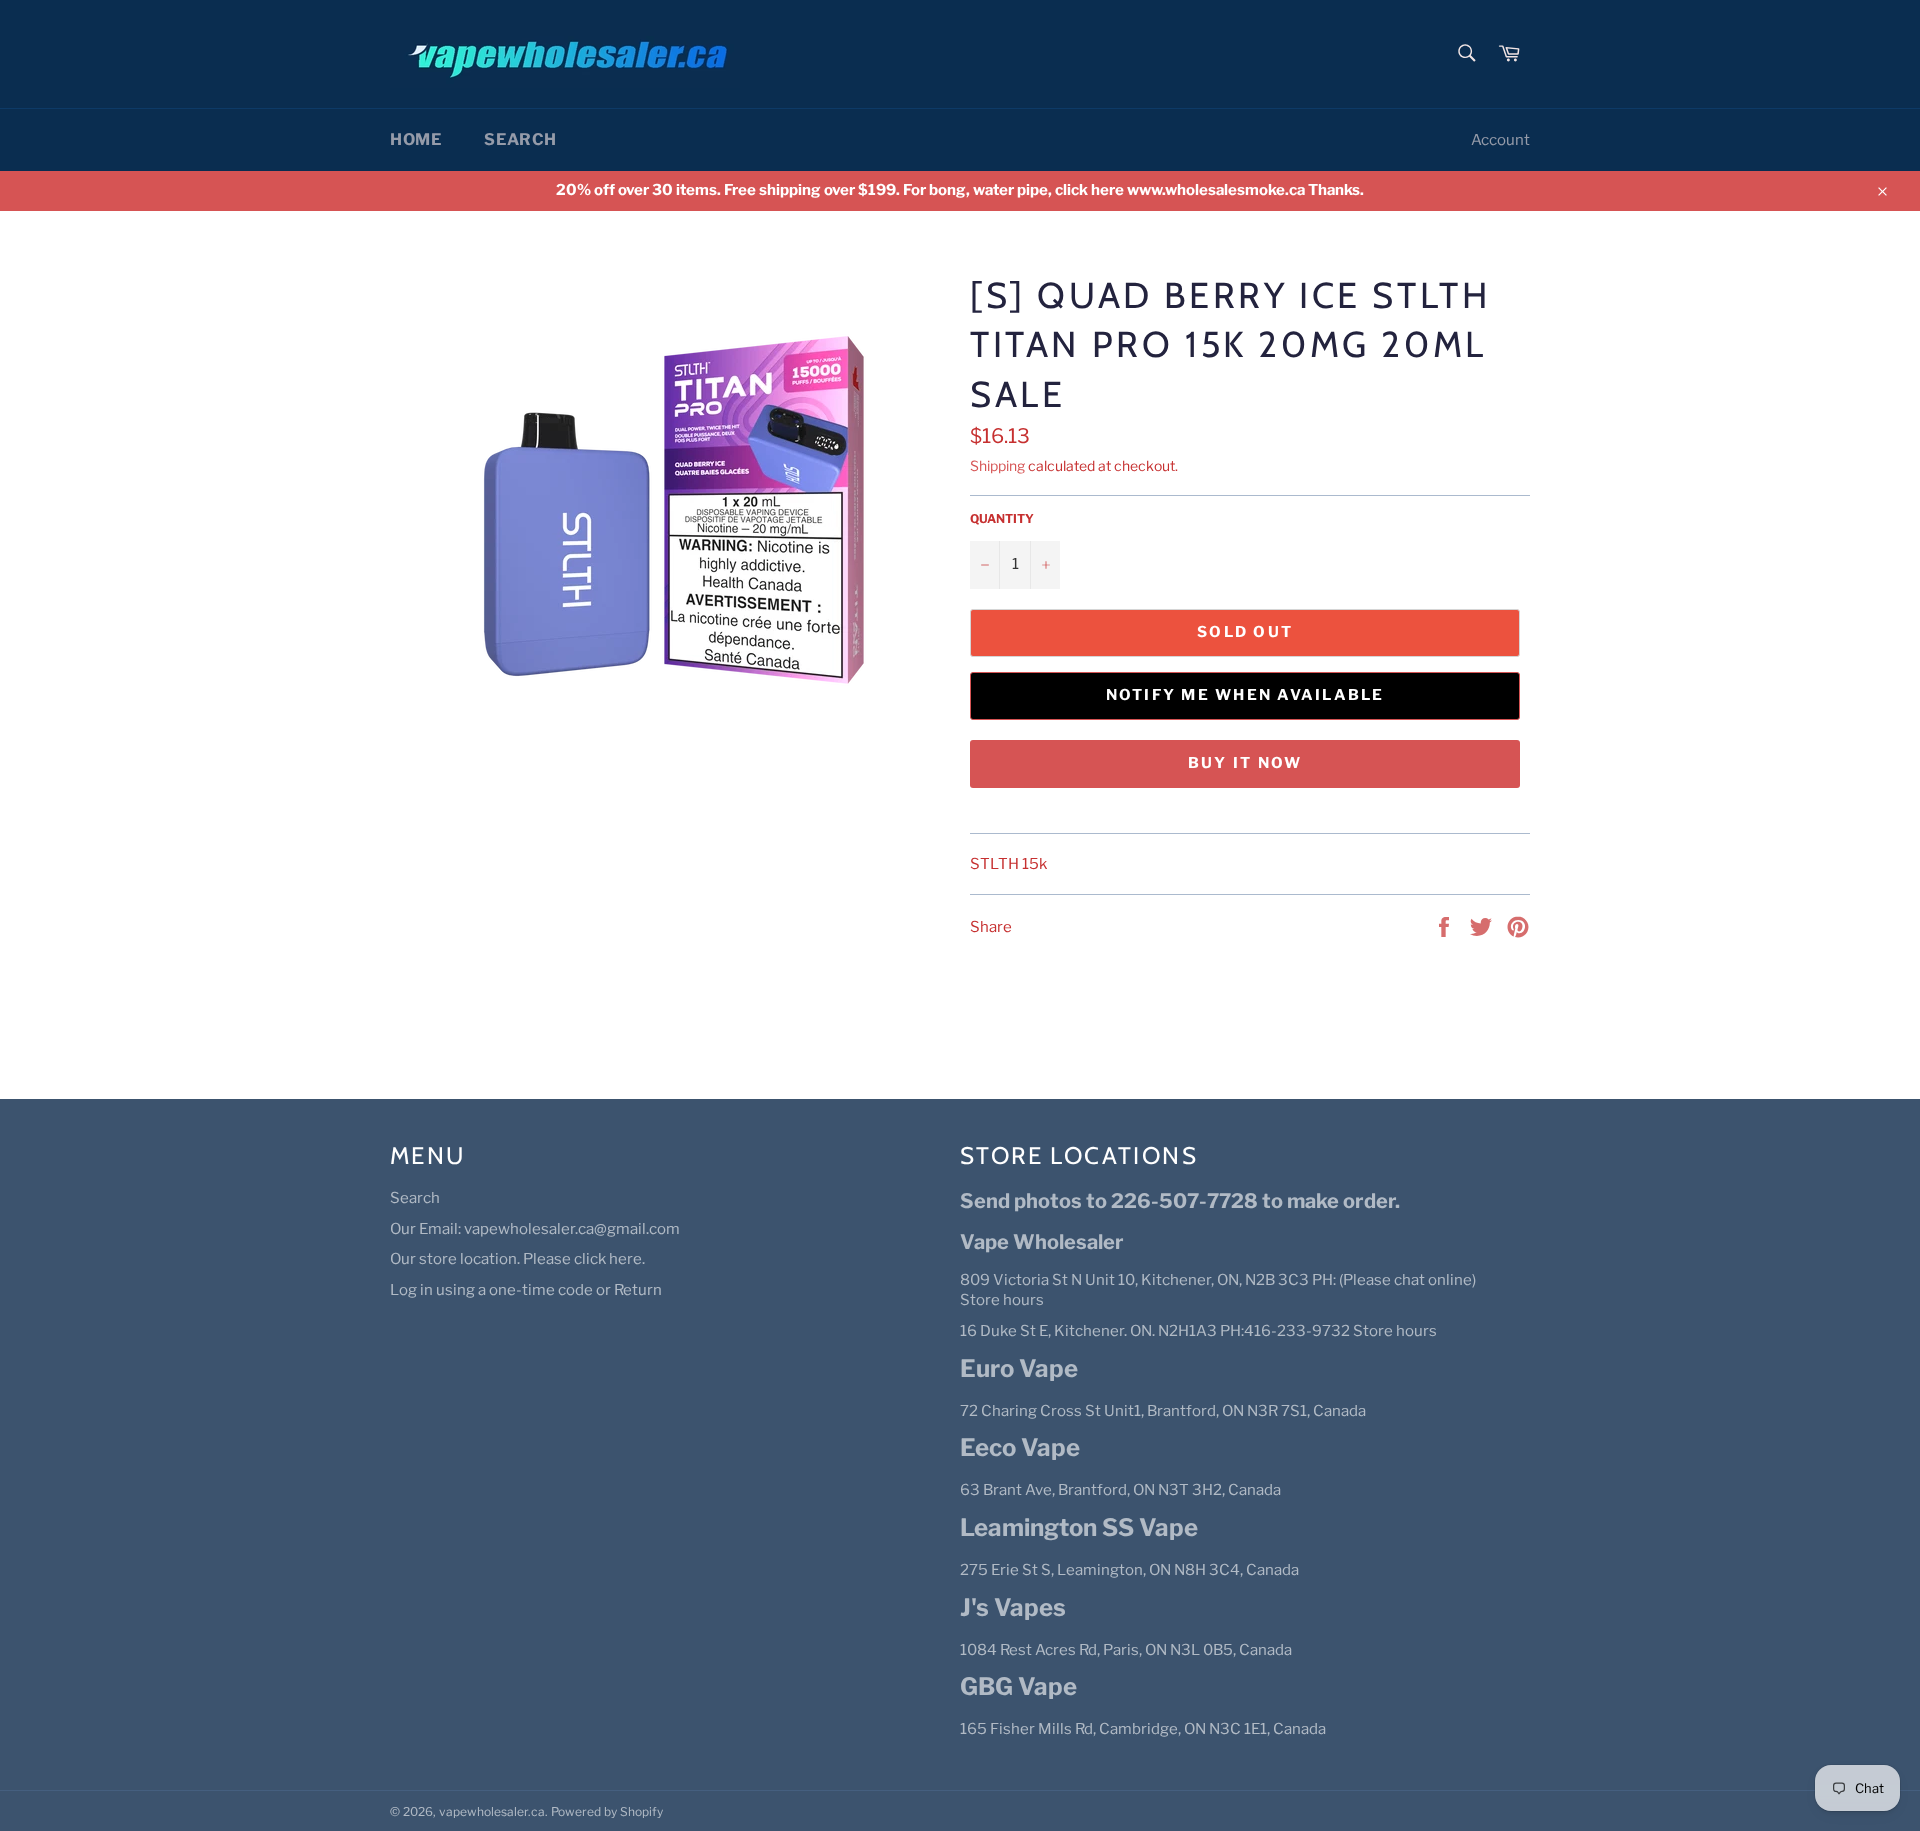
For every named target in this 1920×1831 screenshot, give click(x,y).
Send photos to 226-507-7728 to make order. (1180, 1201)
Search (520, 139)
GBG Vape (1018, 1686)
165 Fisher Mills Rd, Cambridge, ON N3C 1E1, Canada (1143, 1729)
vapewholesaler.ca (492, 1811)
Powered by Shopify (607, 1811)
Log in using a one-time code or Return (526, 1290)
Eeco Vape (1020, 1447)
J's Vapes (1013, 1607)
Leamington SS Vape (1079, 1527)
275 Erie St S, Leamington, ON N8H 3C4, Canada (1129, 1570)
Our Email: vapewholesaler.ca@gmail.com (535, 1229)
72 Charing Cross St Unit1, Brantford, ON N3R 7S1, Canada (1163, 1411)
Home (415, 139)
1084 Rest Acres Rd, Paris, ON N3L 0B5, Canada (1126, 1650)
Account (1500, 140)
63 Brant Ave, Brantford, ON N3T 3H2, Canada (1120, 1490)
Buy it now (1245, 763)
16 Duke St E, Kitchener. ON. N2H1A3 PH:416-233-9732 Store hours (1198, 1331)
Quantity (1002, 518)
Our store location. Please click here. (517, 1259)
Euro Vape (1019, 1368)
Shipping (997, 465)
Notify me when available (1245, 695)
